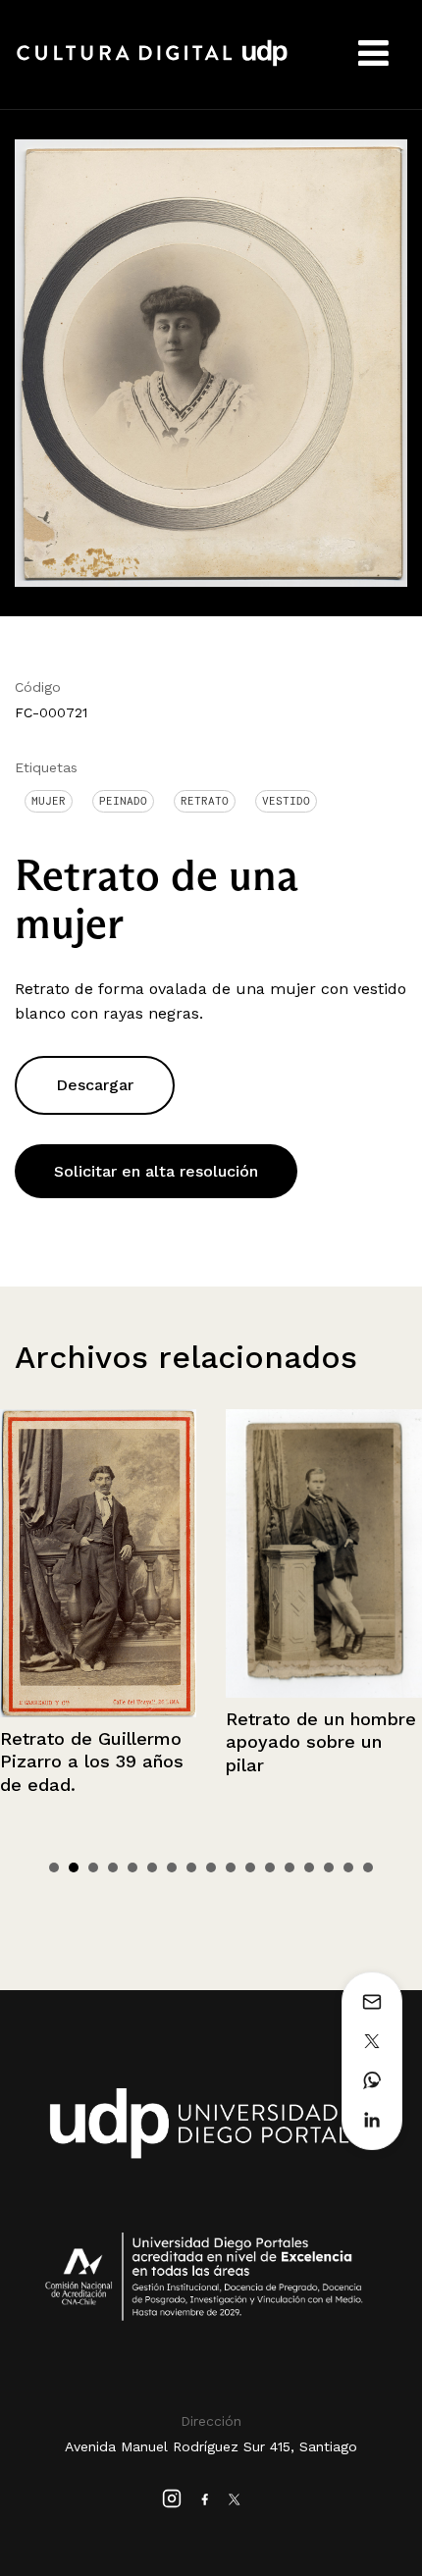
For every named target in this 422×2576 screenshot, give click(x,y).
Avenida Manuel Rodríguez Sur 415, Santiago (211, 2446)
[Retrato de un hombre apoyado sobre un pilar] (151, 1553)
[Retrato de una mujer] (211, 362)
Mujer (49, 801)
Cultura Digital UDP (152, 64)
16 (348, 1867)
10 (231, 1867)
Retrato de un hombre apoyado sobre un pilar (148, 1742)
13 (290, 1867)
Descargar (95, 1085)
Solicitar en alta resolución (156, 1171)
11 (250, 1867)
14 (309, 1867)
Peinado (123, 801)
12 (270, 1867)
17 (368, 1867)
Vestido (286, 801)
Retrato (205, 801)
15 (329, 1867)
